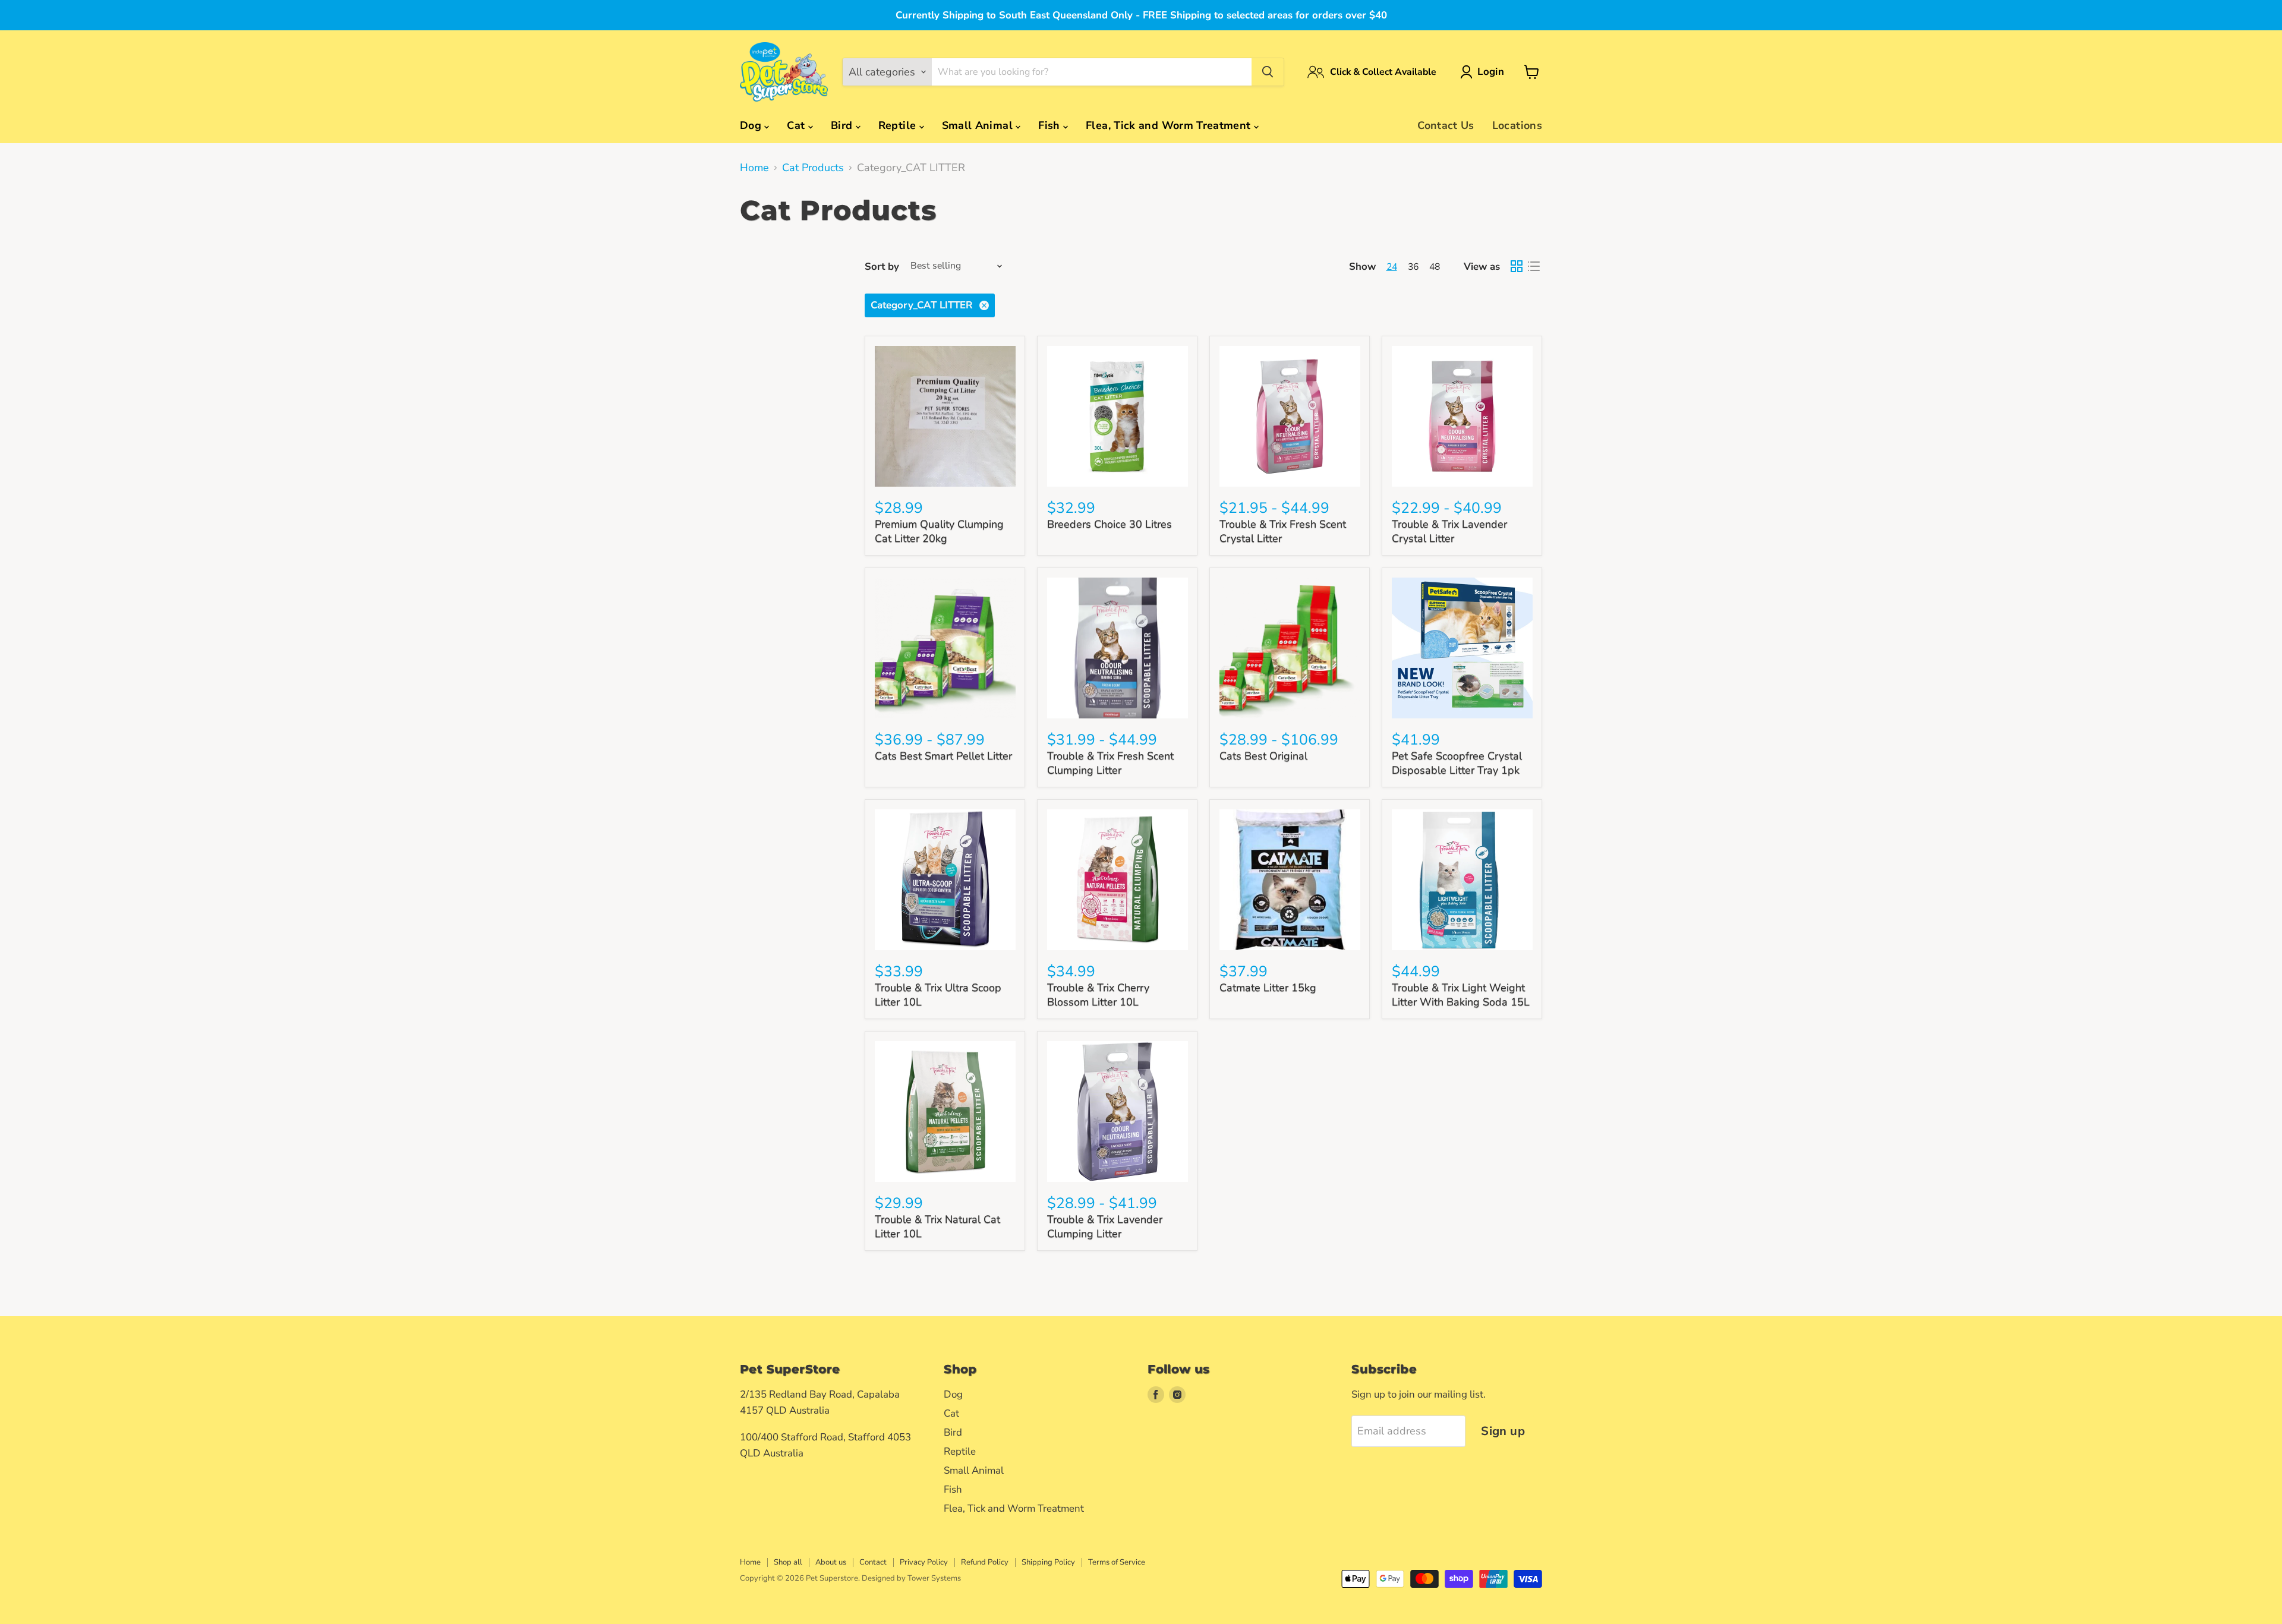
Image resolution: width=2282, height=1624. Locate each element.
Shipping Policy (1048, 1562)
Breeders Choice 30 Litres (1110, 524)
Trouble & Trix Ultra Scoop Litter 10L (938, 995)
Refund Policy (985, 1562)
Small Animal (979, 125)
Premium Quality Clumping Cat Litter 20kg (939, 531)
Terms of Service (1117, 1562)
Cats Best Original (1263, 756)
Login (1491, 72)
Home (754, 168)
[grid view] (1516, 267)
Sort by (882, 267)
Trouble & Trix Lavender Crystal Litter (1449, 531)
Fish (1051, 125)
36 (1413, 267)
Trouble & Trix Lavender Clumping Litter (1105, 1226)
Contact (873, 1562)
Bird (843, 125)
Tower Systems (934, 1578)
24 (1392, 267)
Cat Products (813, 168)
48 (1435, 267)
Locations (1517, 125)
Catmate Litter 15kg (1268, 988)
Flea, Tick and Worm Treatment (1170, 125)
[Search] (1268, 72)
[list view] (1534, 267)
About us (831, 1562)
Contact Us (1446, 125)
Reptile (899, 125)
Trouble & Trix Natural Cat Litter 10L (937, 1226)
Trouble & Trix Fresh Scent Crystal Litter (1283, 531)
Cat (797, 125)
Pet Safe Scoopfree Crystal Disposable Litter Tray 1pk (1457, 763)
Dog (752, 125)
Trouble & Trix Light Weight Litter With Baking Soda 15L (1461, 995)
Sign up (1503, 1431)
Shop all (788, 1562)
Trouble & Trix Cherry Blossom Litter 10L (1098, 995)
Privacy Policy (924, 1562)
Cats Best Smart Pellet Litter (943, 756)
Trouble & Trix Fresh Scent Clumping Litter (1110, 763)
